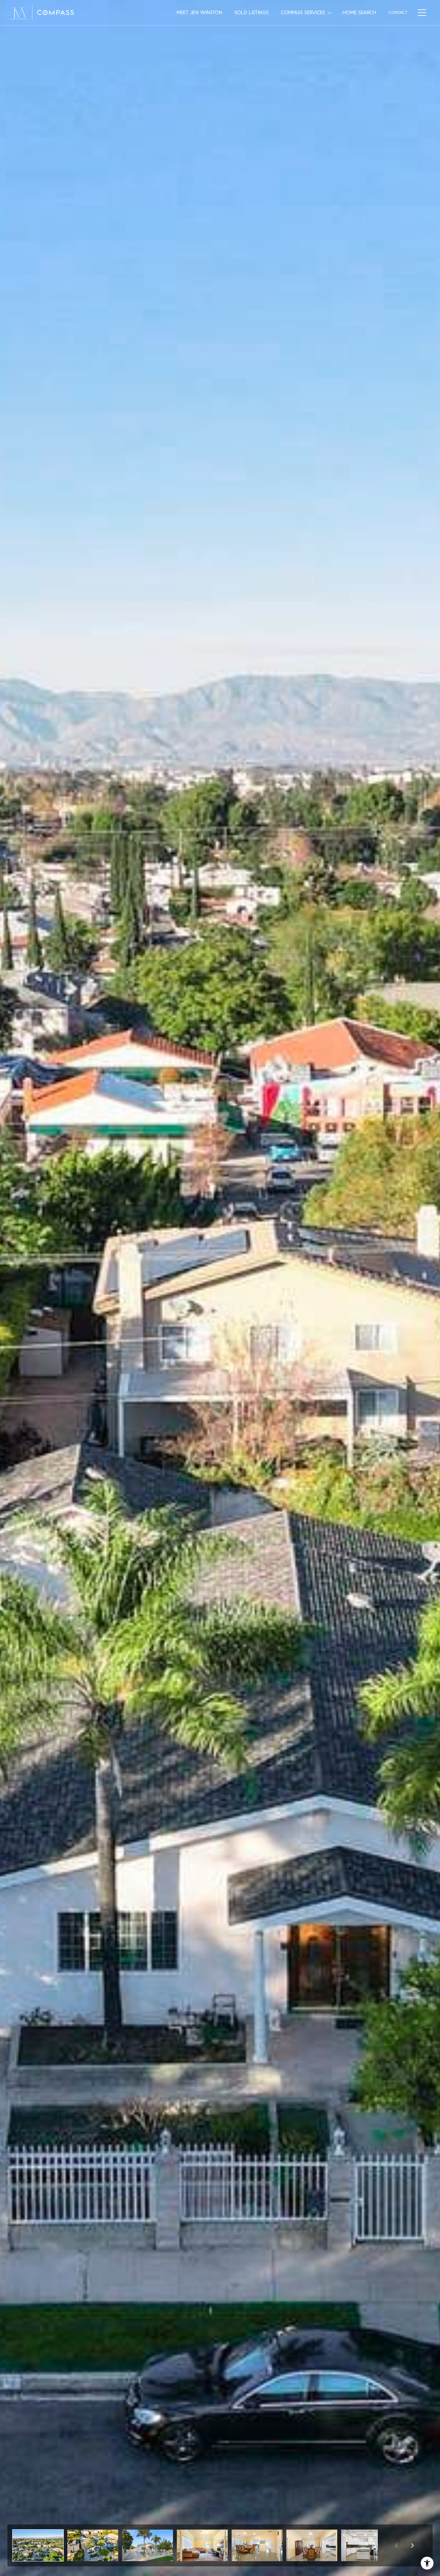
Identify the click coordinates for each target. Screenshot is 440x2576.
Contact (398, 13)
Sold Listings (252, 13)
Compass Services (303, 13)
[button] (38, 2545)
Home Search (359, 13)
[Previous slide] (396, 2545)
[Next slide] (412, 2545)
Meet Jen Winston (199, 13)
